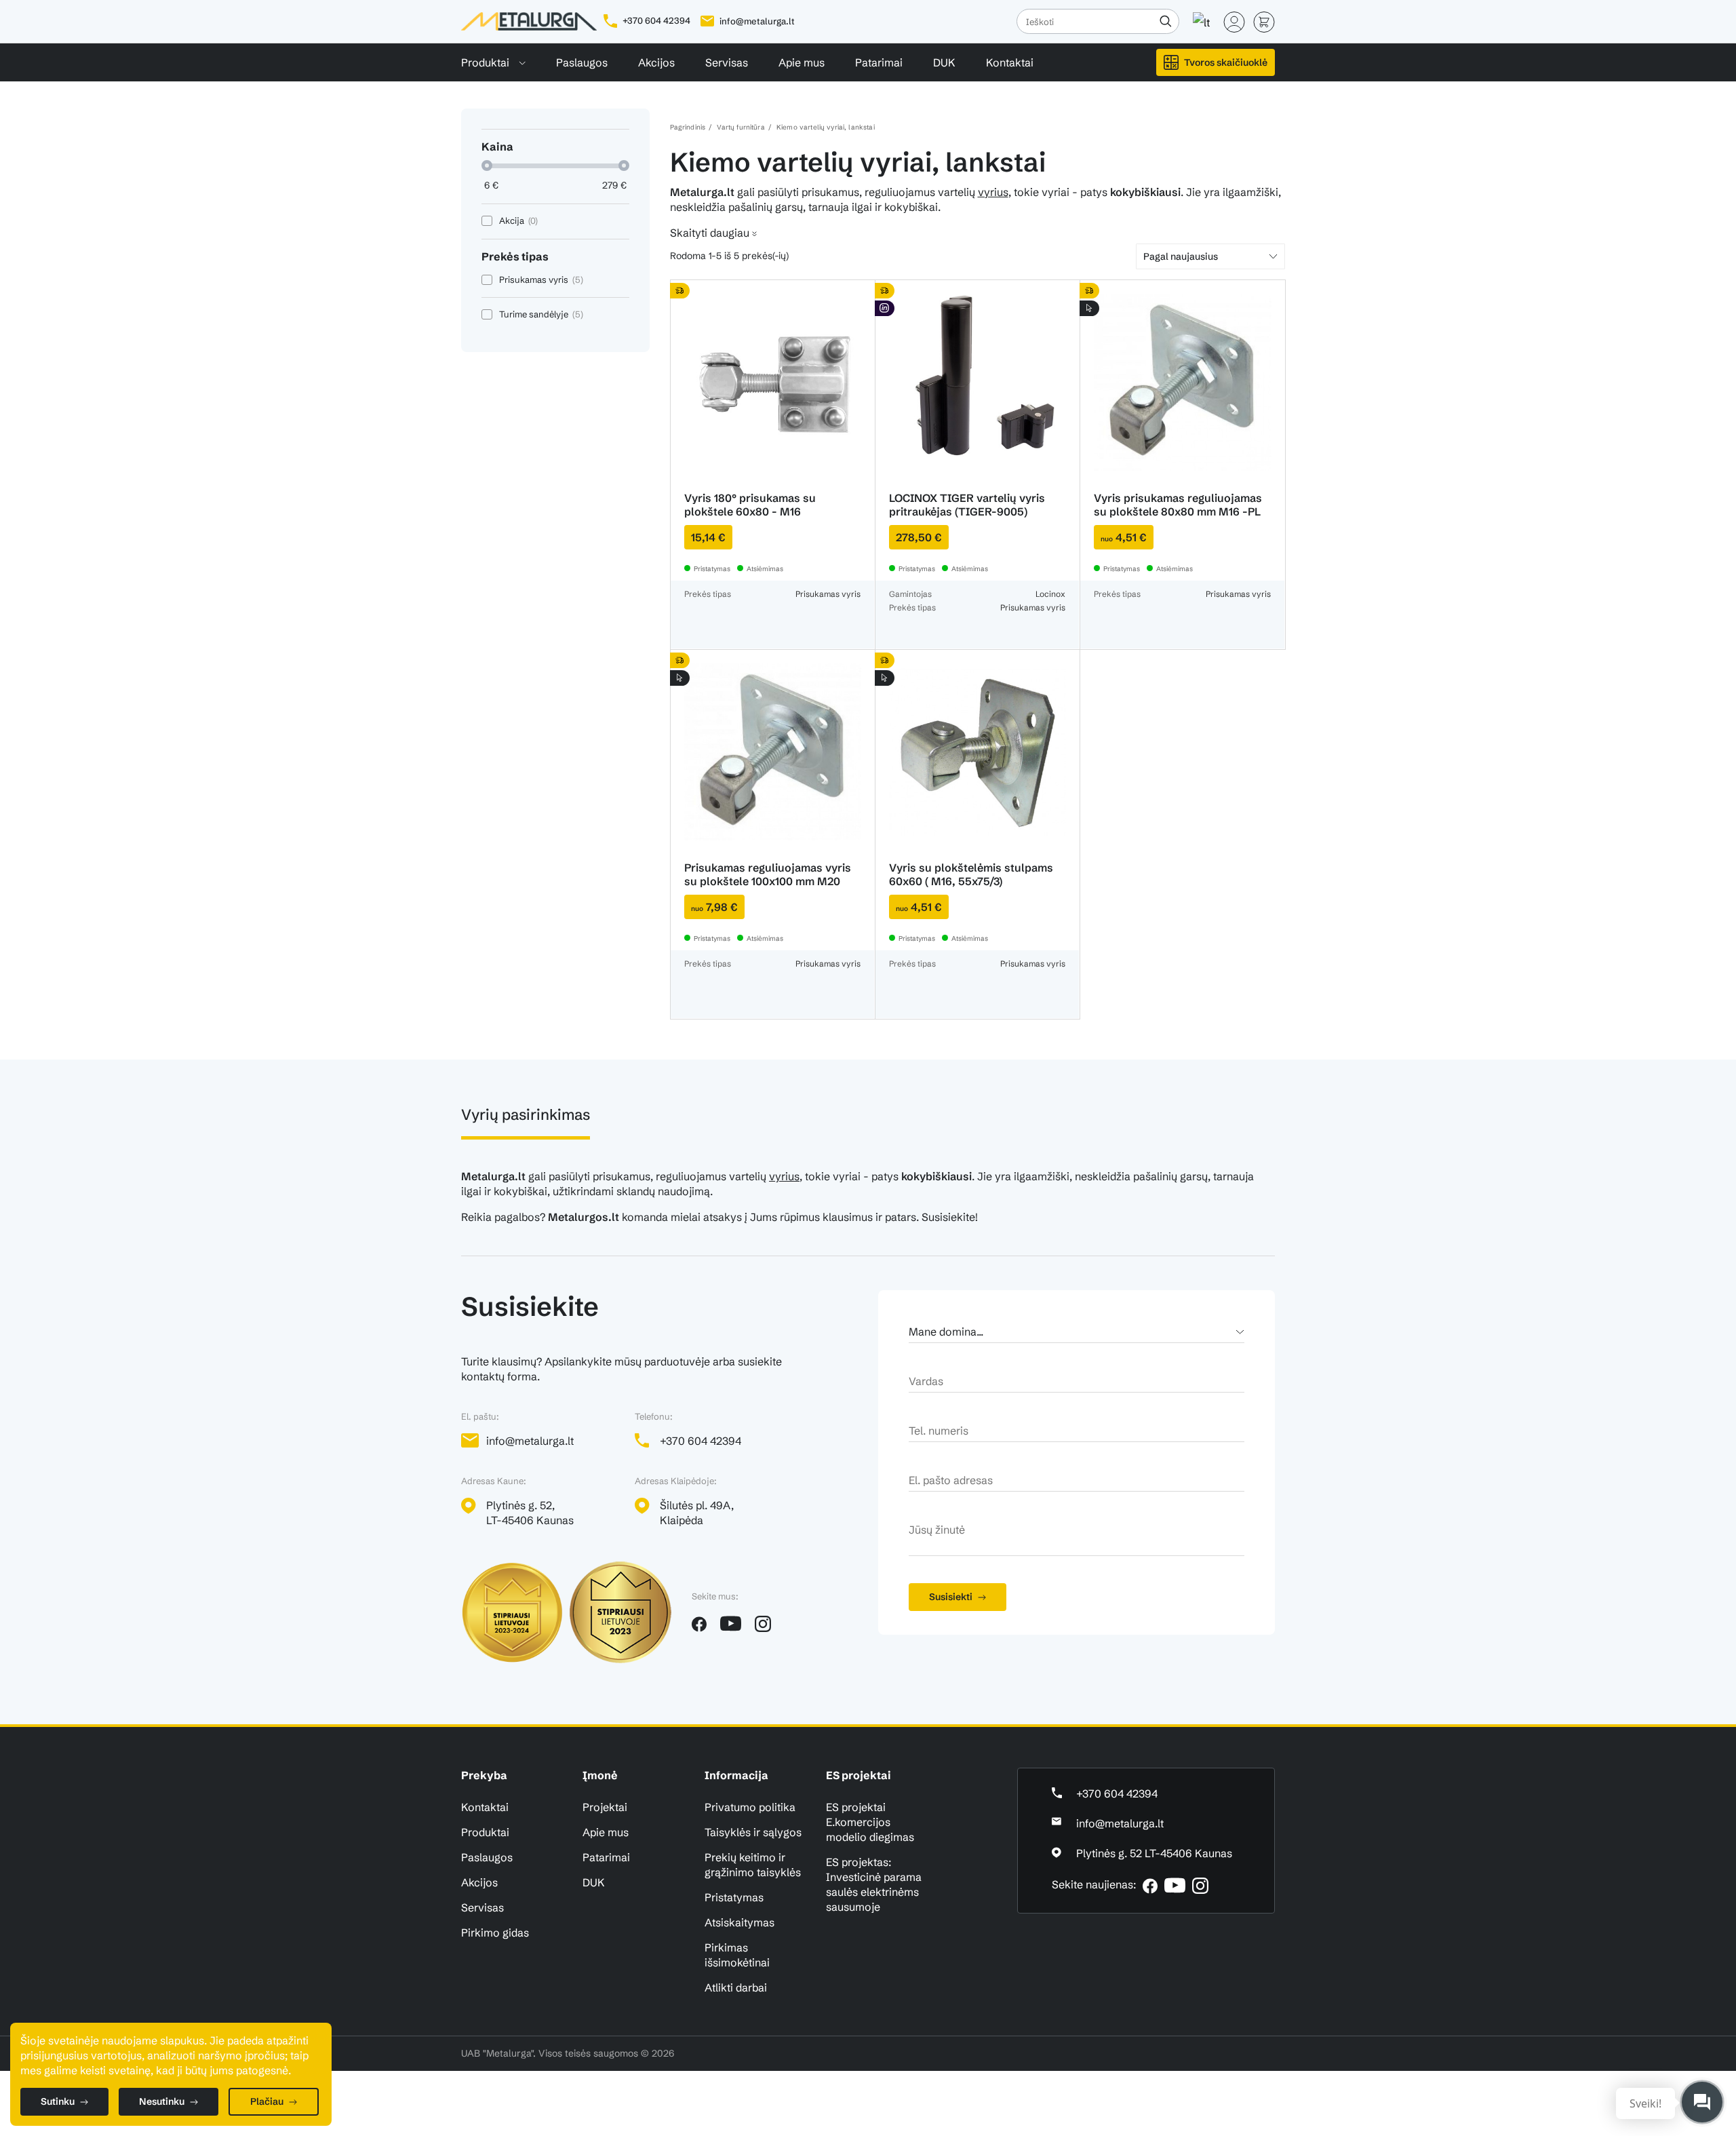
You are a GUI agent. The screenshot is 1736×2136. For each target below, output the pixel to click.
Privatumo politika (750, 1807)
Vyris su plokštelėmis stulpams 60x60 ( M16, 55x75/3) (971, 874)
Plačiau (267, 2101)
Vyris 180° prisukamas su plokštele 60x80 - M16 (750, 505)
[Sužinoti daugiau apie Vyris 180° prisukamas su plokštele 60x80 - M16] (773, 382)
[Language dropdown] (1202, 16)
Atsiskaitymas (739, 1922)
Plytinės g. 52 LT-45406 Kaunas (1154, 1853)
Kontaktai (1010, 62)
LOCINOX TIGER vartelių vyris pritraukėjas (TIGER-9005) (967, 505)
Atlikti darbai (736, 1987)
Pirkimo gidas (495, 1933)
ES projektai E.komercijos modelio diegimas (870, 1822)
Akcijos (656, 62)
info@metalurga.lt (757, 21)
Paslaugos (582, 62)
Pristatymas (734, 1897)
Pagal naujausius (1181, 256)
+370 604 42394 (655, 20)
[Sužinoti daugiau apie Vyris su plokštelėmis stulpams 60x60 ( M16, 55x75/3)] (978, 752)
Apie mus (802, 62)
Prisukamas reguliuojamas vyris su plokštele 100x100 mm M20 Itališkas (768, 881)
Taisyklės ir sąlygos (753, 1832)
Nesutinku (162, 2101)
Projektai (605, 1807)
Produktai (487, 62)
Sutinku (58, 2101)
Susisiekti (951, 1597)
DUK (944, 62)
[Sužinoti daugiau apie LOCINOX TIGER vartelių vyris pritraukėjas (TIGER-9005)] (978, 382)
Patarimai (879, 62)
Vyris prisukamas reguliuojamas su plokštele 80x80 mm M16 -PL (1178, 505)
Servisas (727, 62)
